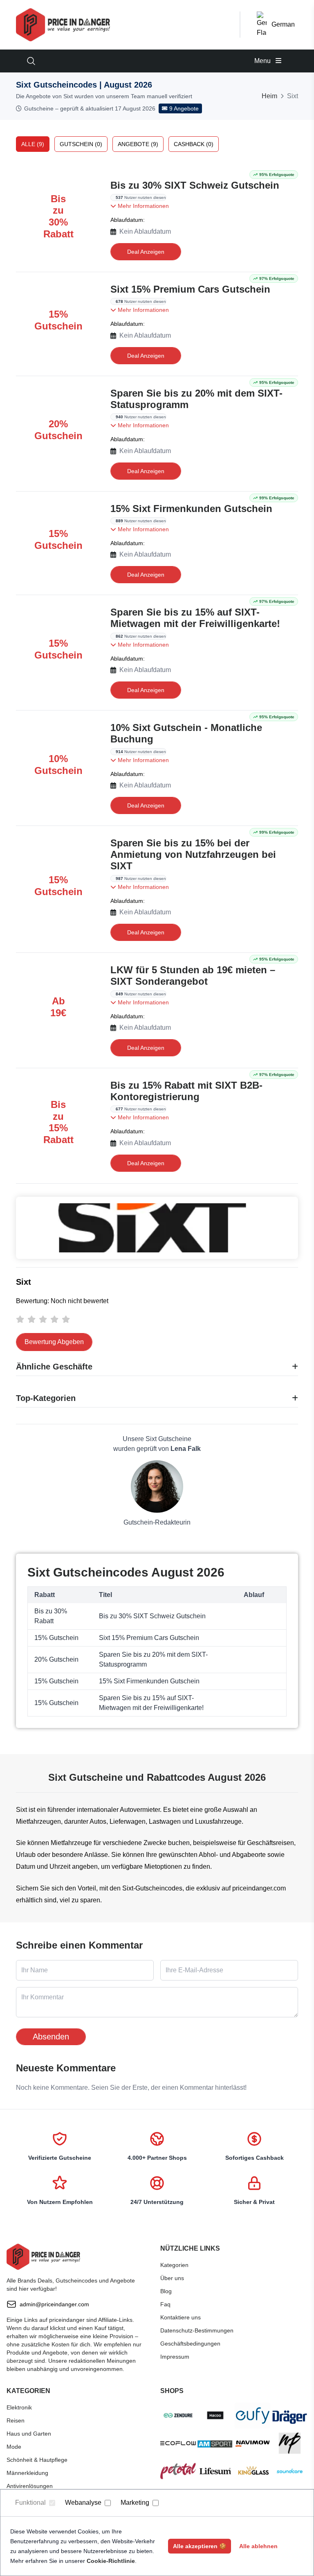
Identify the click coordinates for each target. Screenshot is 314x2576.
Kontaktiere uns (181, 2317)
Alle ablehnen (258, 2546)
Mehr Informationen (142, 206)
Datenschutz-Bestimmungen (197, 2330)
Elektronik (19, 2407)
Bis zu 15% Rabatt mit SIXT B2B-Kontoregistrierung (186, 1091)
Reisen (16, 2420)
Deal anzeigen (146, 252)
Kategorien (174, 2265)
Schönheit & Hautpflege (37, 2460)
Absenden (51, 2037)
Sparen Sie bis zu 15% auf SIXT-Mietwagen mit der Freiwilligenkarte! (195, 618)
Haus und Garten (29, 2434)
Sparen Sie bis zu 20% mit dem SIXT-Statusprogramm (196, 399)
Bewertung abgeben (54, 1342)
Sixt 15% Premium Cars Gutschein (190, 289)
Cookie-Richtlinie (111, 2561)
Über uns (172, 2278)
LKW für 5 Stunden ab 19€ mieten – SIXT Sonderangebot (193, 976)
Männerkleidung (27, 2473)
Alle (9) (33, 144)
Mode (14, 2447)
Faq (165, 2304)
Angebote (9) (138, 144)
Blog (166, 2291)
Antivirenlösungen (30, 2486)
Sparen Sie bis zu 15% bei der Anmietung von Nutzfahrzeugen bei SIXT (193, 854)
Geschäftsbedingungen (190, 2344)
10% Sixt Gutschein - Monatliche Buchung (186, 733)
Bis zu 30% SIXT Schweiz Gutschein (195, 185)
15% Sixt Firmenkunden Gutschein (191, 509)
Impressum (175, 2357)
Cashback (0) (194, 144)
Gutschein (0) (81, 144)
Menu (263, 61)
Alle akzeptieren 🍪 (200, 2546)
